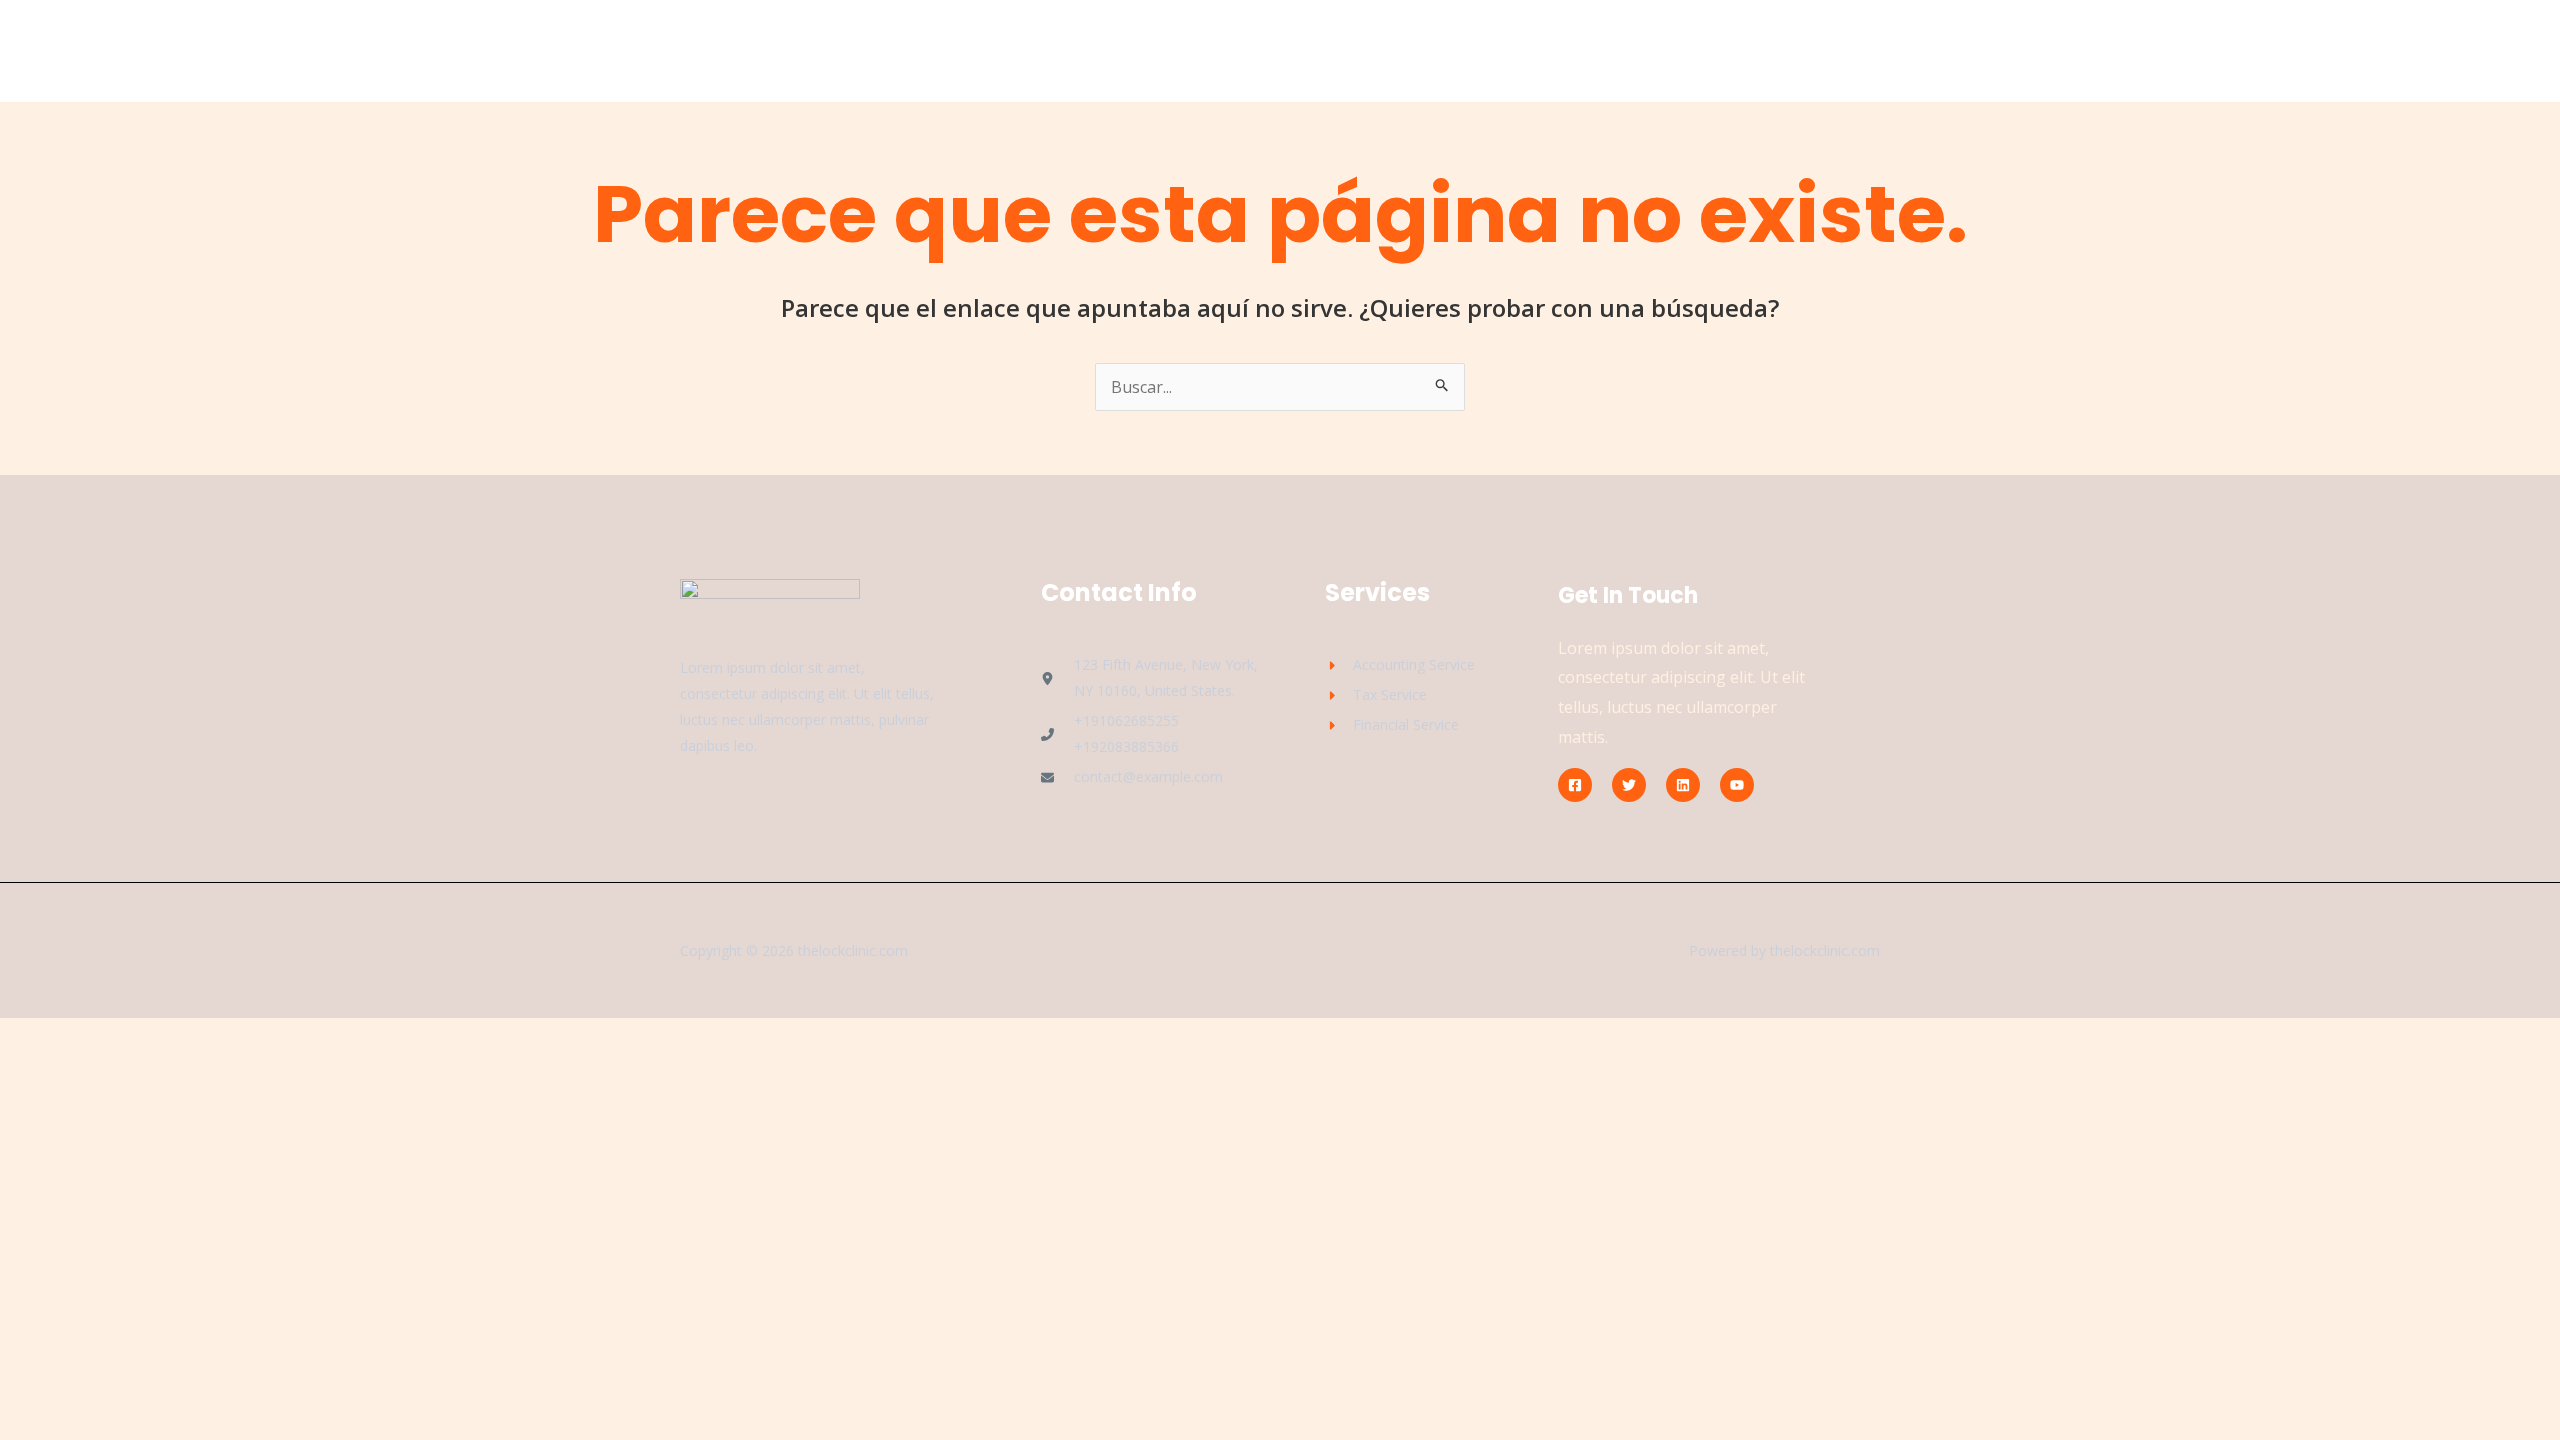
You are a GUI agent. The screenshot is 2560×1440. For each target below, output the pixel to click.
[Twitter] (1629, 785)
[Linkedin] (1683, 785)
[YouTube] (1737, 785)
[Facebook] (1575, 785)
